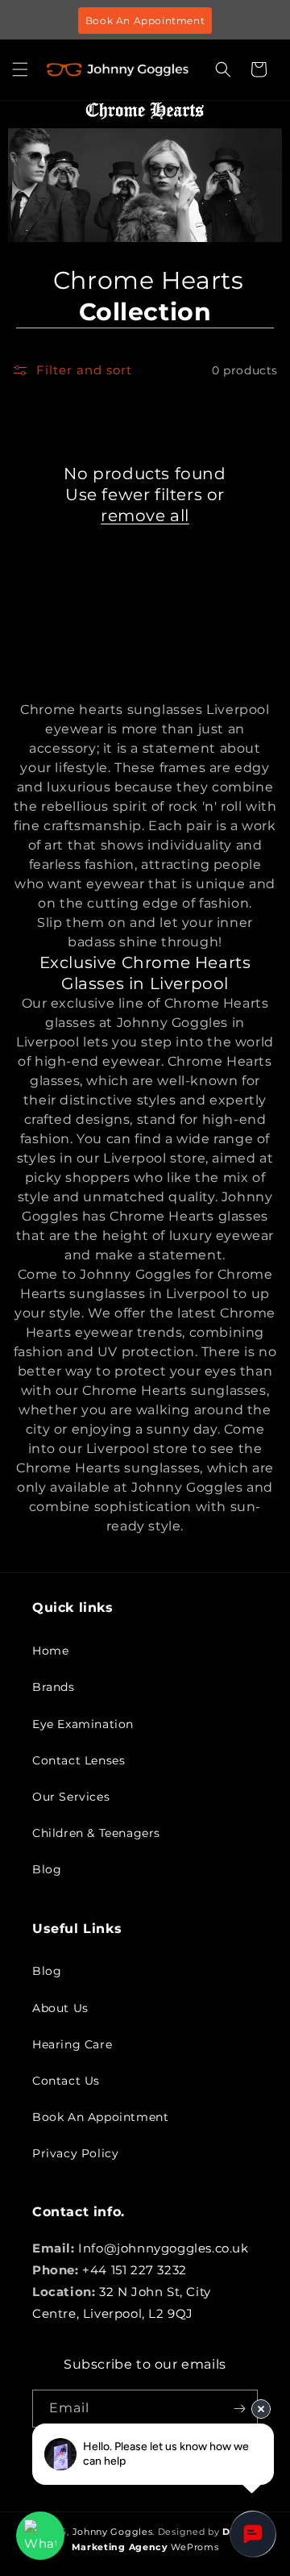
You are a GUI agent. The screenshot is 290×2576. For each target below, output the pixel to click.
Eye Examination (83, 1724)
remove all (145, 516)
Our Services (71, 1797)
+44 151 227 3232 (135, 2270)
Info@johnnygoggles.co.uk (163, 2248)
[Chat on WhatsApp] (40, 2536)
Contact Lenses (79, 1760)
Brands (54, 1687)
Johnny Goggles (113, 2532)
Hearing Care (72, 2044)
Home (50, 1651)
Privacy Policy (75, 2153)
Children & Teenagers (96, 1833)
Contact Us (66, 2081)
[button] (20, 69)
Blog (47, 1869)
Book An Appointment (145, 21)
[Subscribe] (239, 2409)
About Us (60, 2008)
